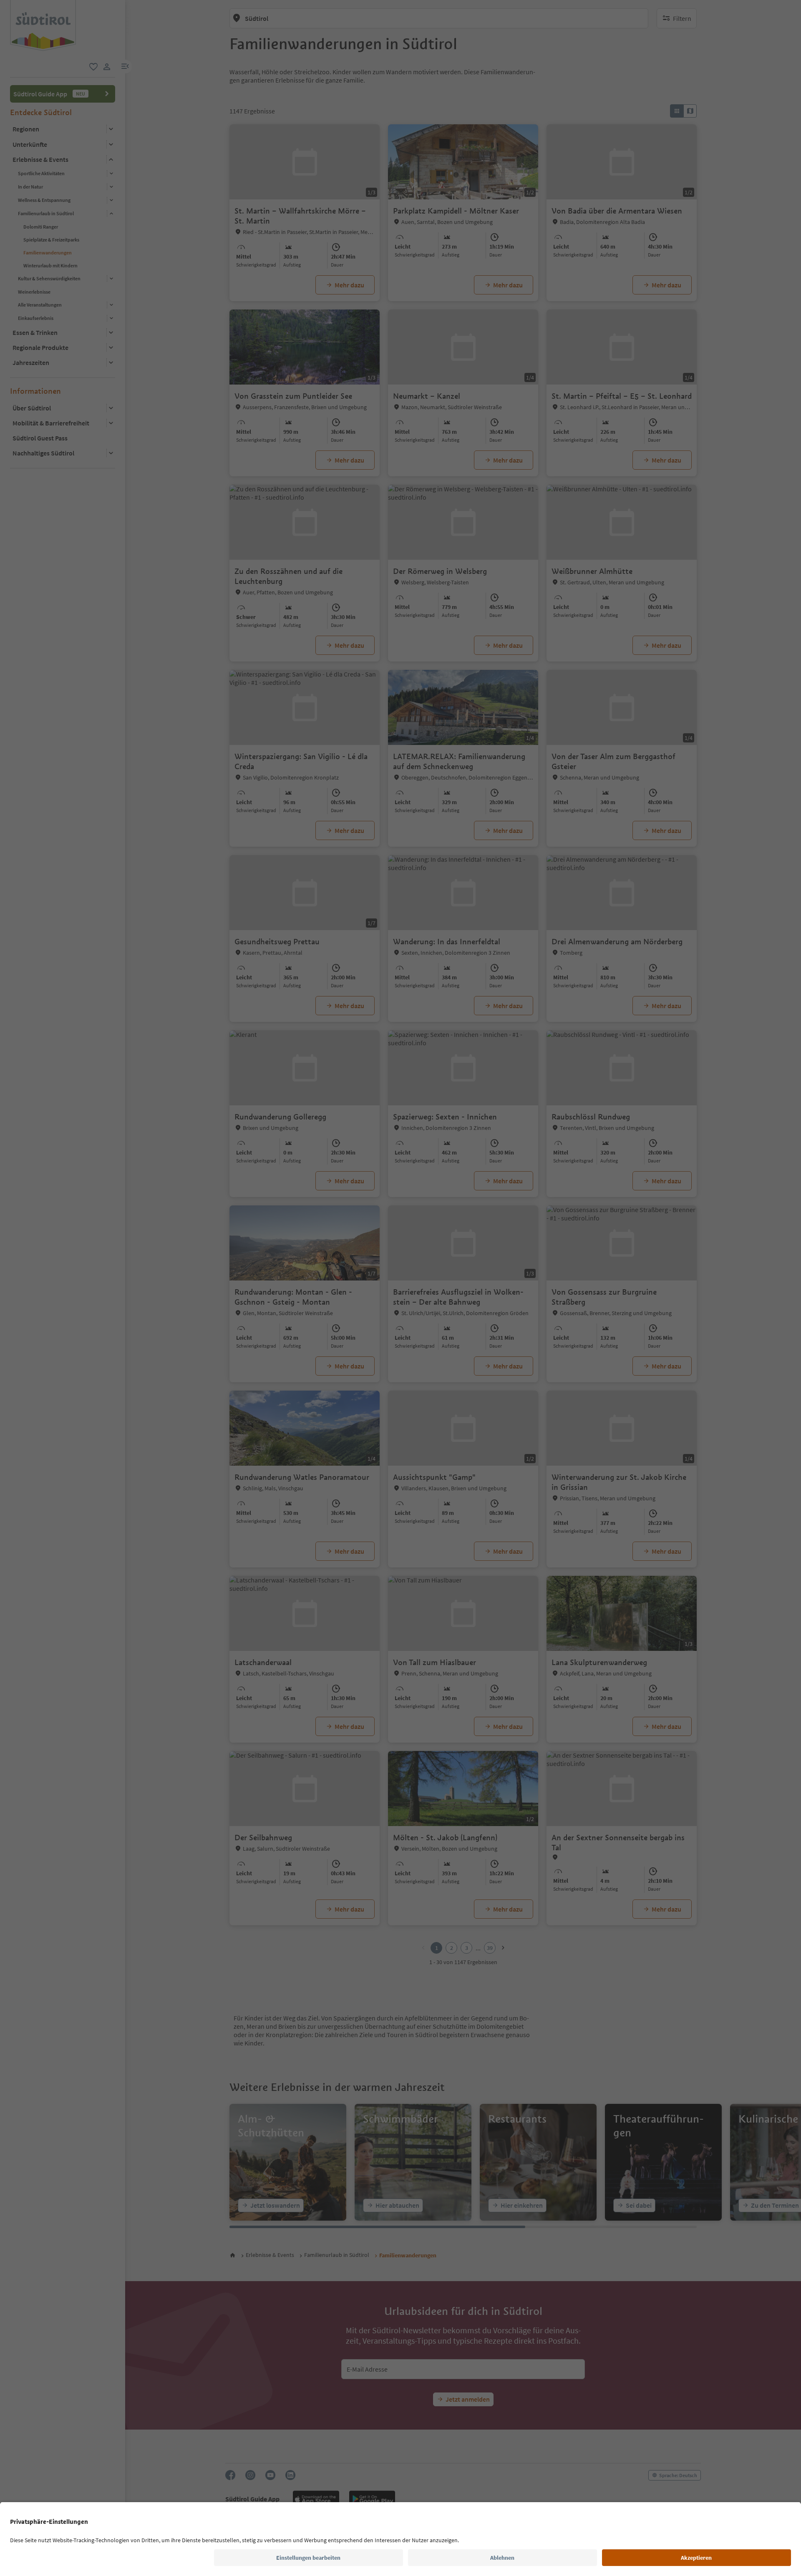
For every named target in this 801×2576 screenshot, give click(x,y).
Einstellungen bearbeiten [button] (308, 2558)
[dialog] (400, 1288)
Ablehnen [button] (502, 2558)
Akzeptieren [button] (696, 2558)
